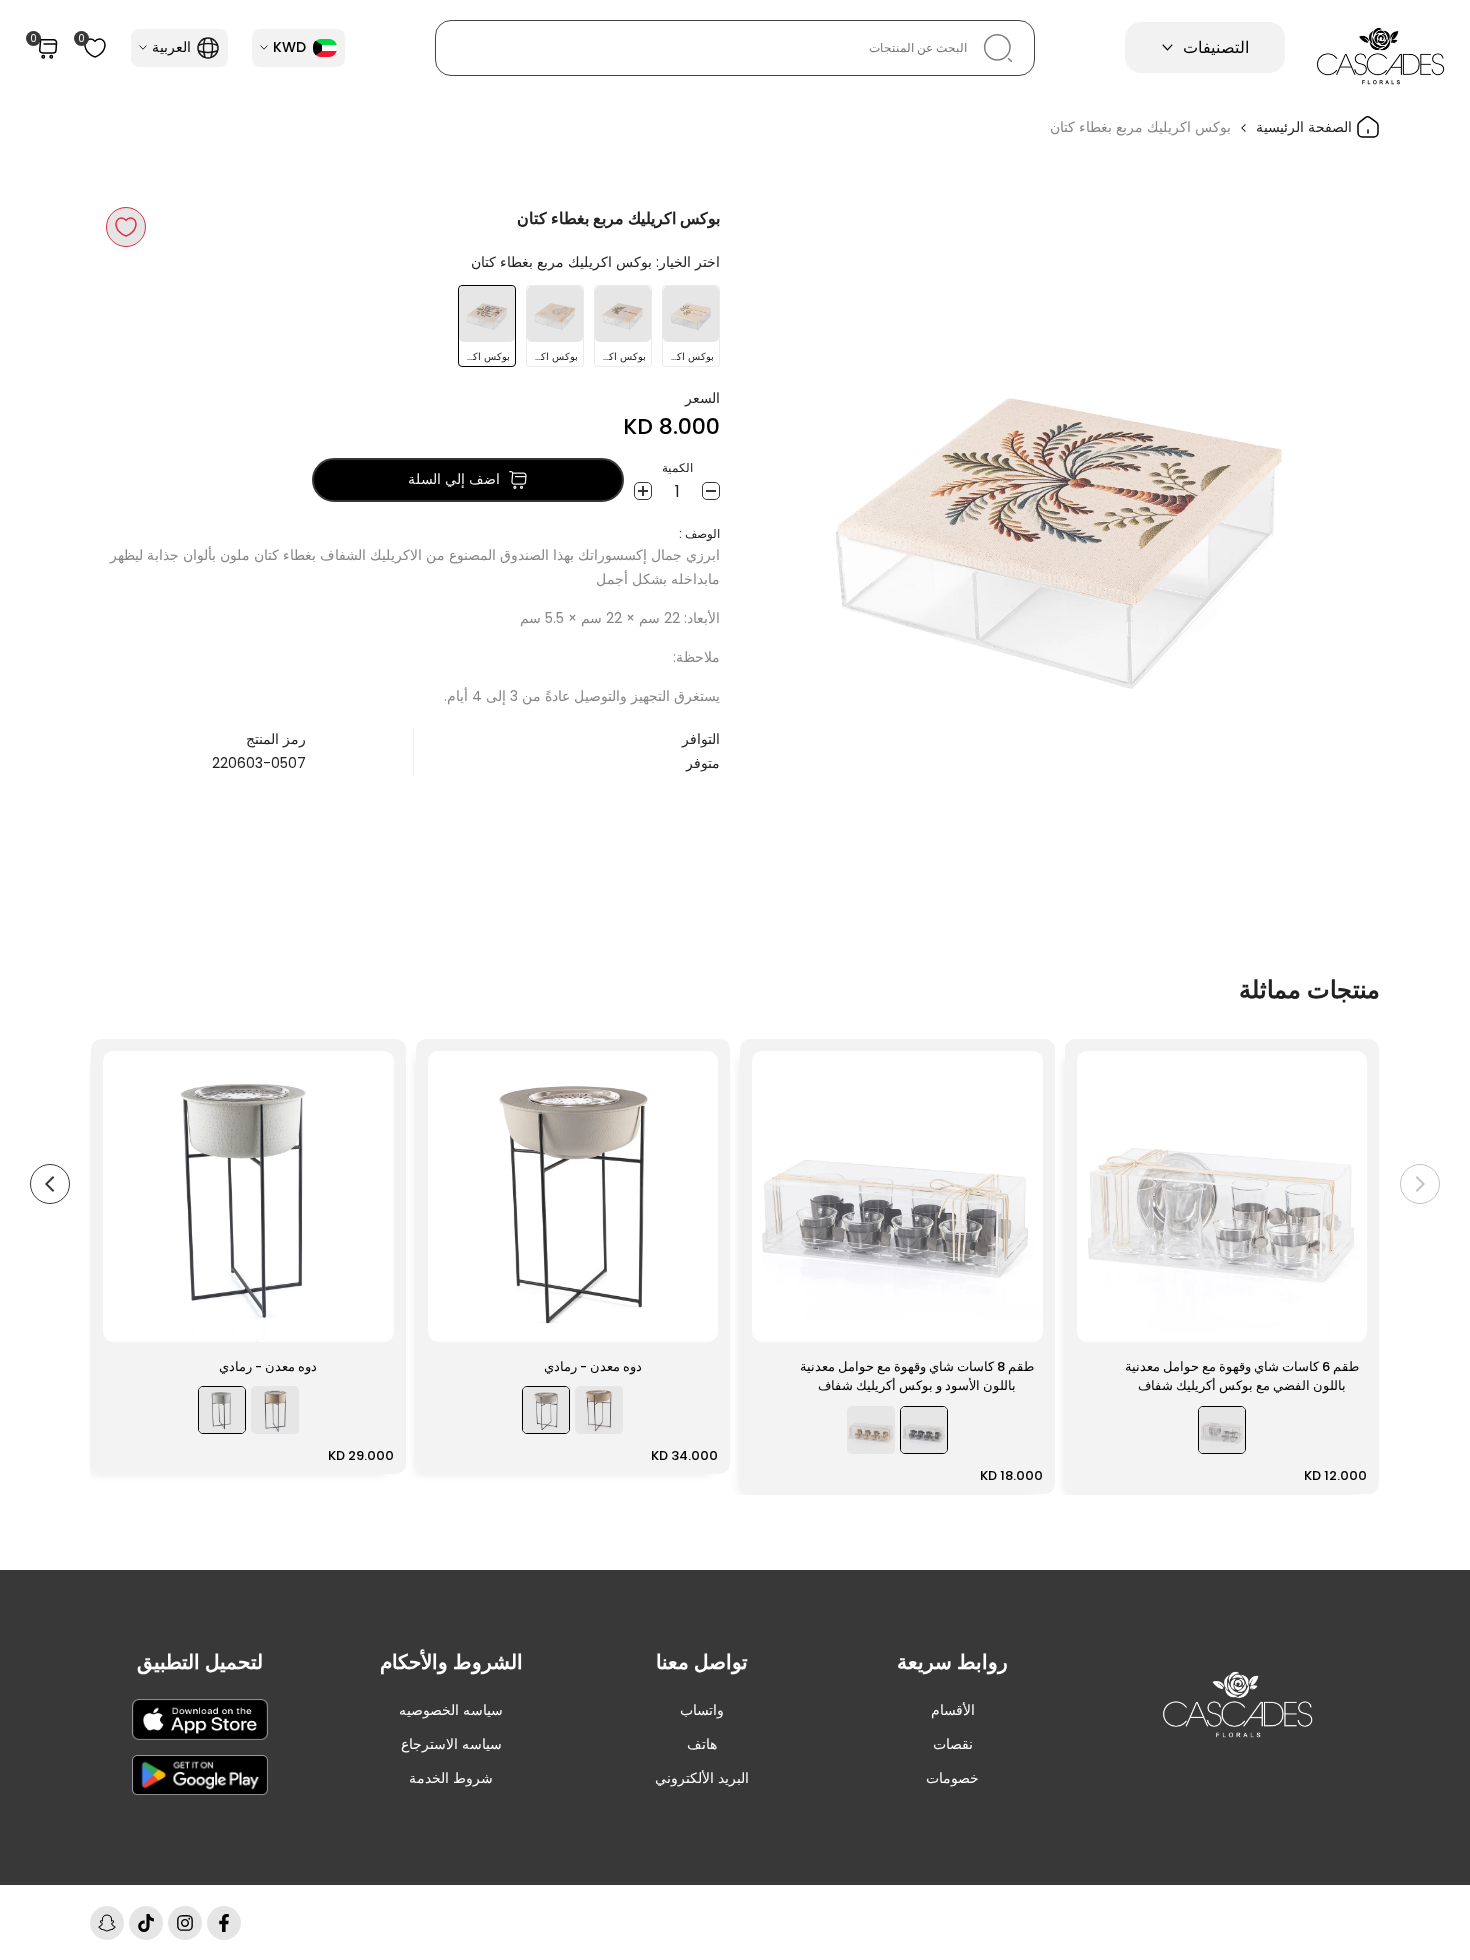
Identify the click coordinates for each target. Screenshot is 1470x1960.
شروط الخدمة (451, 1778)
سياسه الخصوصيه (451, 1710)
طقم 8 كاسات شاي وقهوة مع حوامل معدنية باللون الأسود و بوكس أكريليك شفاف (917, 1376)
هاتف (702, 1744)
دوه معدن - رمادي (593, 1366)
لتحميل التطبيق (200, 1662)
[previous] (1420, 1184)
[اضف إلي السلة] (1104, 1317)
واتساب (702, 1710)
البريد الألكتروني (702, 1778)
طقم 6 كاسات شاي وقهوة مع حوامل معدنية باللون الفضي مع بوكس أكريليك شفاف (1242, 1376)
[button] (126, 227)
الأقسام (953, 1710)
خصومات (952, 1778)
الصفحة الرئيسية (1306, 127)
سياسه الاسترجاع (451, 1744)
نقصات (953, 1744)
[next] (50, 1184)
